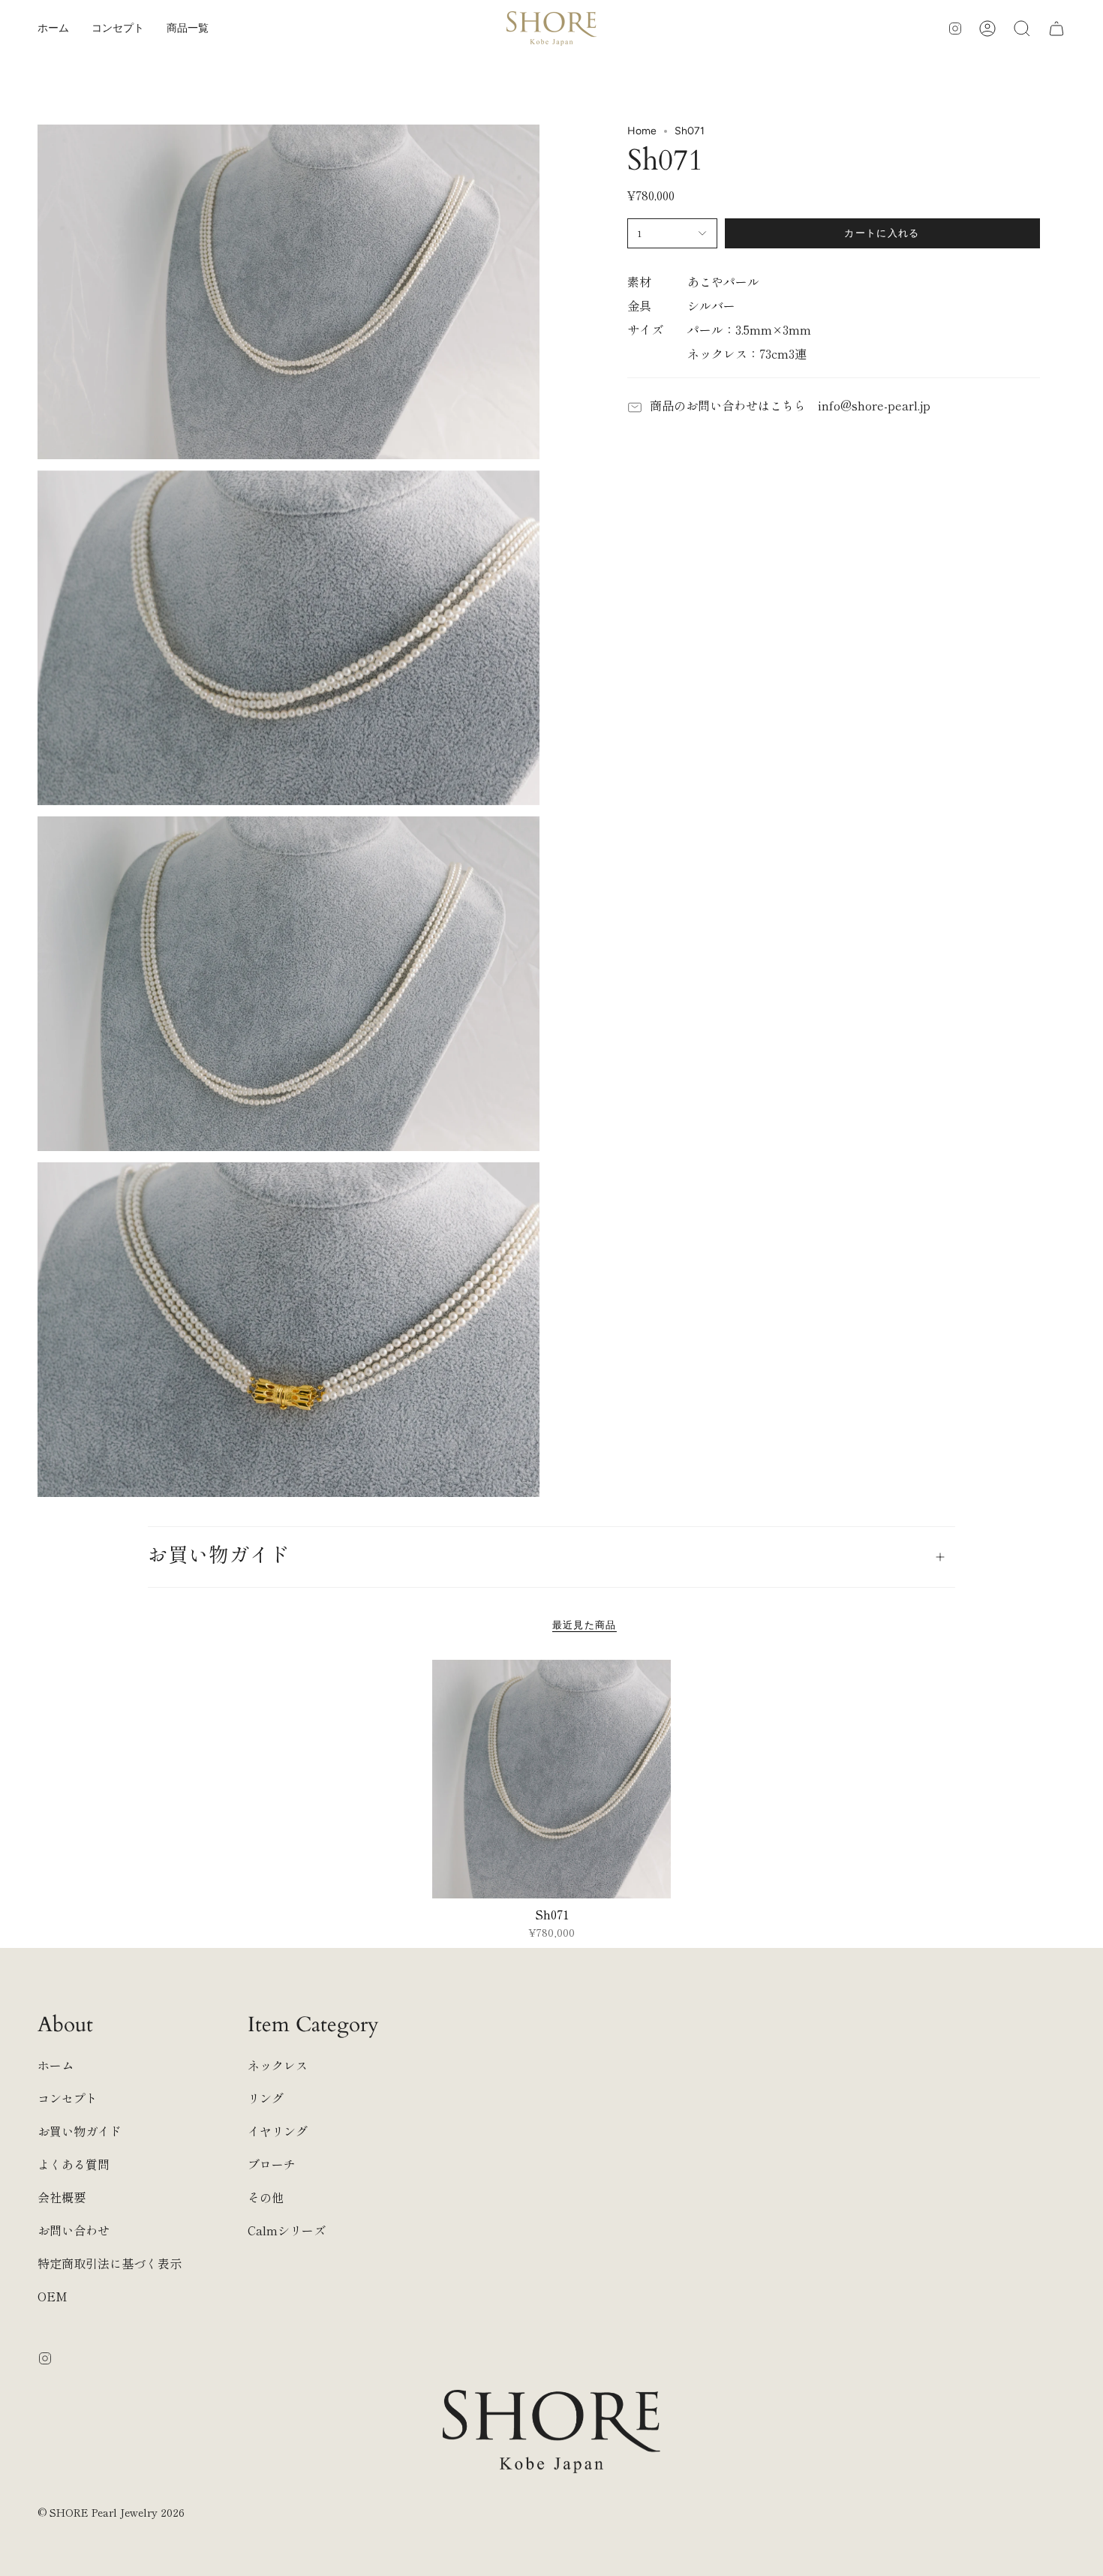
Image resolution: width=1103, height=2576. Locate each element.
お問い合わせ (74, 2230)
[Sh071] (552, 1779)
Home (642, 131)
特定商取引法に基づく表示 (110, 2263)
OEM (53, 2296)
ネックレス (278, 2065)
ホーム (56, 2065)
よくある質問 (74, 2164)
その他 (266, 2197)
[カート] (1056, 29)
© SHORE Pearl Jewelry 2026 (111, 2512)
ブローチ (272, 2164)
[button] (188, 29)
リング (266, 2098)
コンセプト (68, 2098)
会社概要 (62, 2197)
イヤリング (278, 2131)
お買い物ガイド (219, 1556)
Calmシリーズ (287, 2230)
